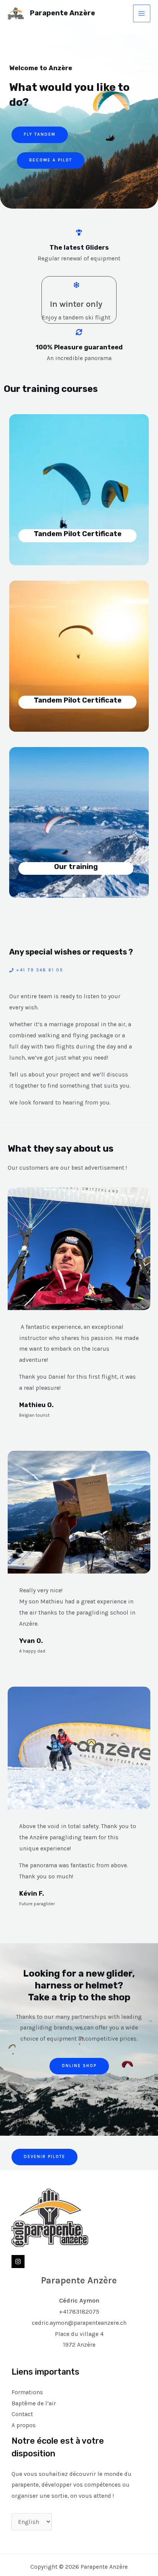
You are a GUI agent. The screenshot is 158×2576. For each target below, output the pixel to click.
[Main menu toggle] (142, 13)
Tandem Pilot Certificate (78, 534)
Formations (27, 2392)
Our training (76, 867)
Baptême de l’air (34, 2403)
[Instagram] (18, 2262)
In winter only (76, 304)
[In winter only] (76, 285)
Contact (22, 2414)
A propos (24, 2425)
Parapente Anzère (63, 13)
